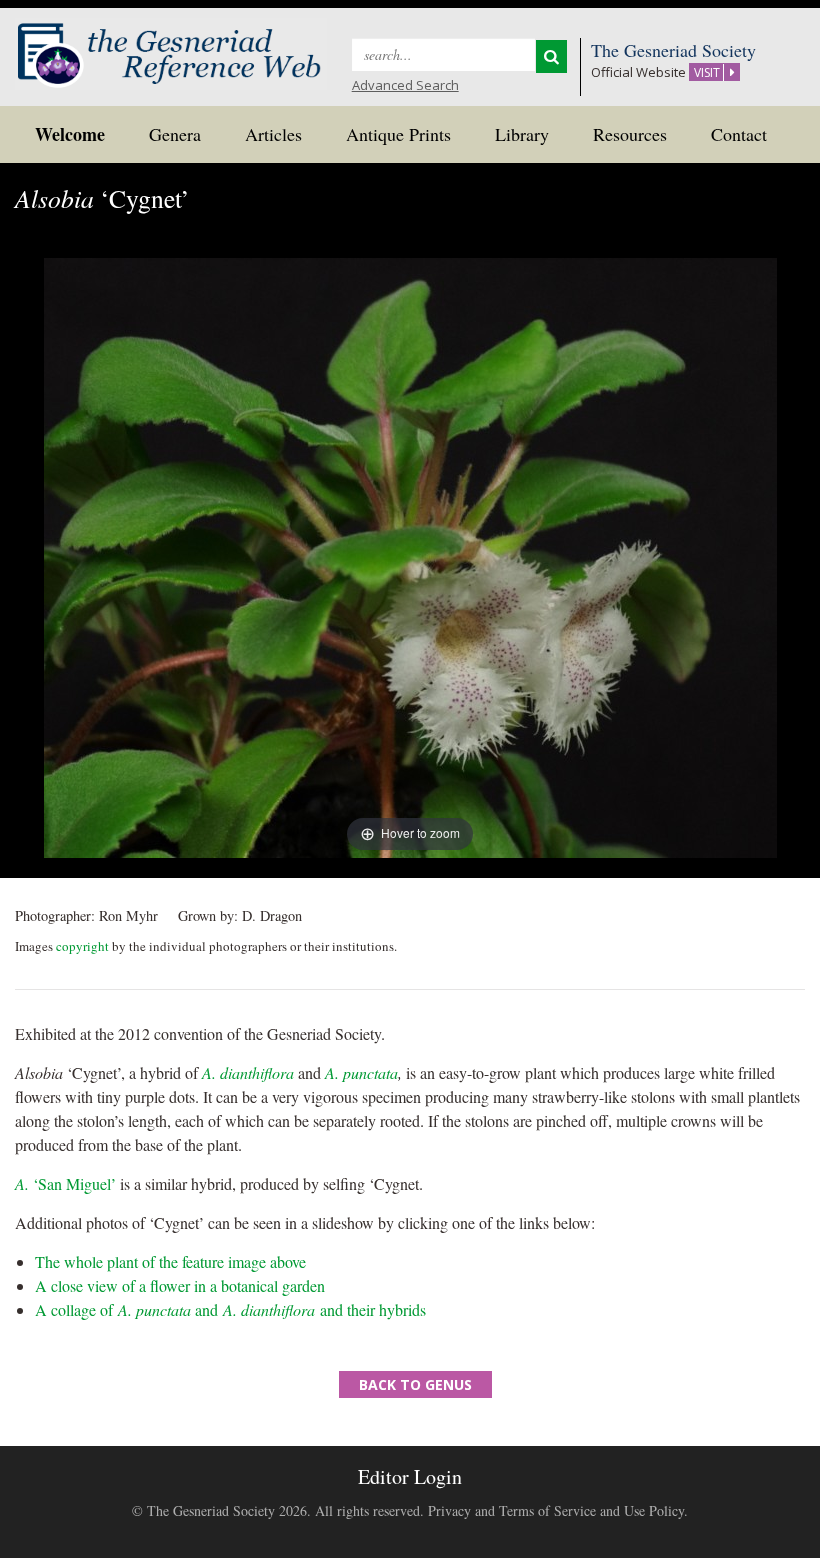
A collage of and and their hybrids (230, 1309)
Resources (630, 134)
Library (522, 134)
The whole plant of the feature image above (170, 1261)
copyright (82, 946)
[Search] (551, 56)
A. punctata (359, 1072)
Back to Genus (415, 1384)
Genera (175, 134)
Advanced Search (405, 85)
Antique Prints (398, 134)
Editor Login (410, 1476)
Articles (273, 134)
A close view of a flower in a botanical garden (180, 1285)
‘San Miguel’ (65, 1183)
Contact (739, 134)
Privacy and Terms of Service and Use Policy (556, 1510)
